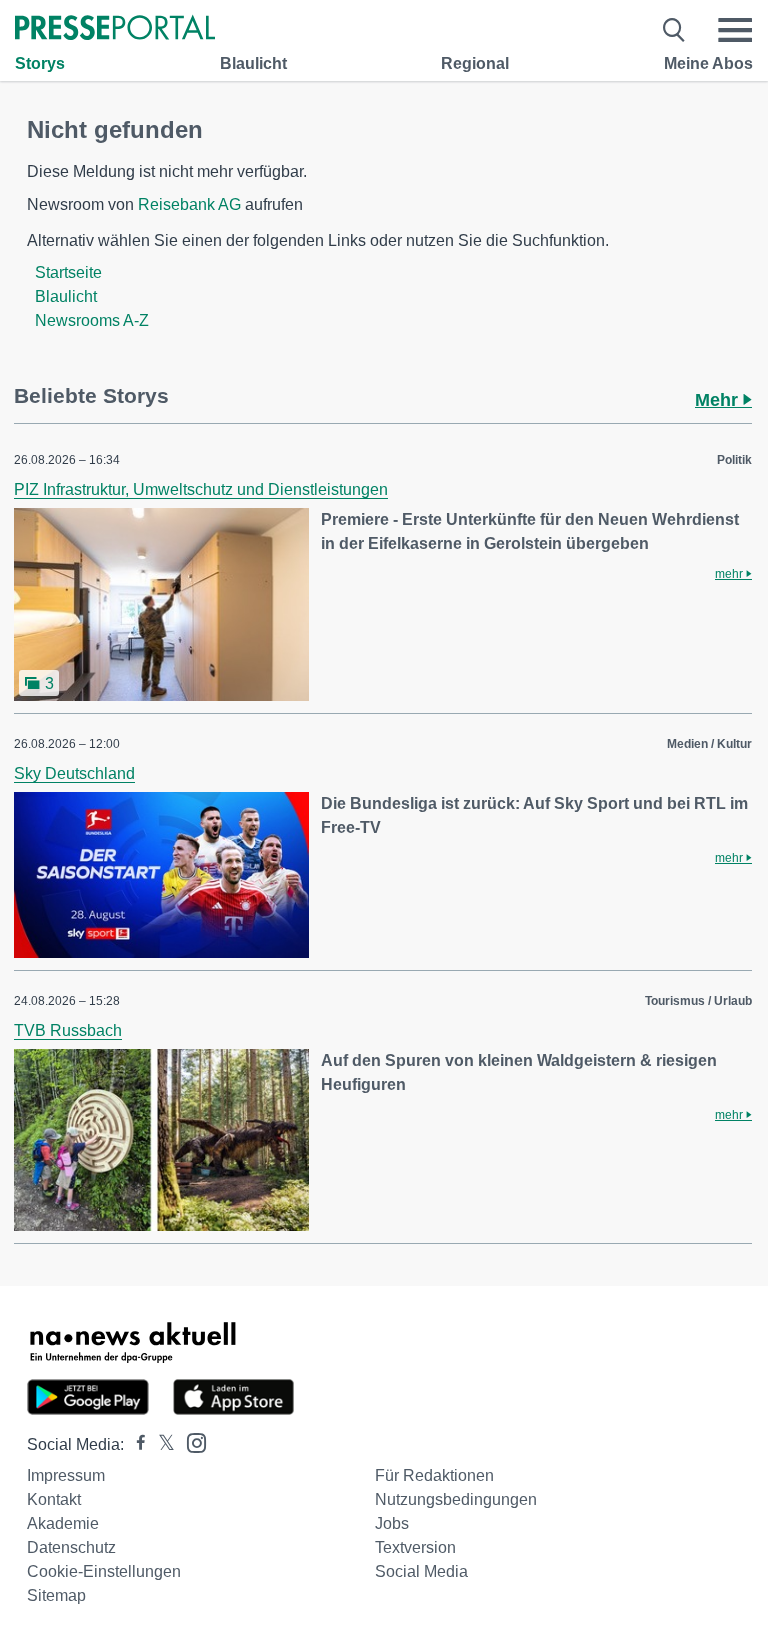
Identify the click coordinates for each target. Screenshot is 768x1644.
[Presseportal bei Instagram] (190, 1441)
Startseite (68, 272)
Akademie (63, 1523)
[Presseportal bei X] (160, 1444)
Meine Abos (708, 63)
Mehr (719, 400)
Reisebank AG (189, 204)
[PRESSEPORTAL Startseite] (115, 29)
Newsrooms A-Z (92, 320)
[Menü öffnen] (735, 30)
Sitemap (56, 1595)
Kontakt (54, 1499)
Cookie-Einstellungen (104, 1571)
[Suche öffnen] (674, 30)
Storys (40, 63)
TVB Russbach (68, 1030)
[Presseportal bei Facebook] (135, 1444)
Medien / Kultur (709, 744)
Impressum (66, 1475)
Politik (734, 460)
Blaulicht (253, 63)
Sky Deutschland (74, 773)
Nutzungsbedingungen (456, 1499)
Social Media (421, 1571)
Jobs (392, 1523)
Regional (475, 63)
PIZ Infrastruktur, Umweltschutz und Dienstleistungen (201, 489)
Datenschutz (71, 1547)
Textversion (415, 1547)
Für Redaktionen (434, 1475)
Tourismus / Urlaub (698, 1001)
